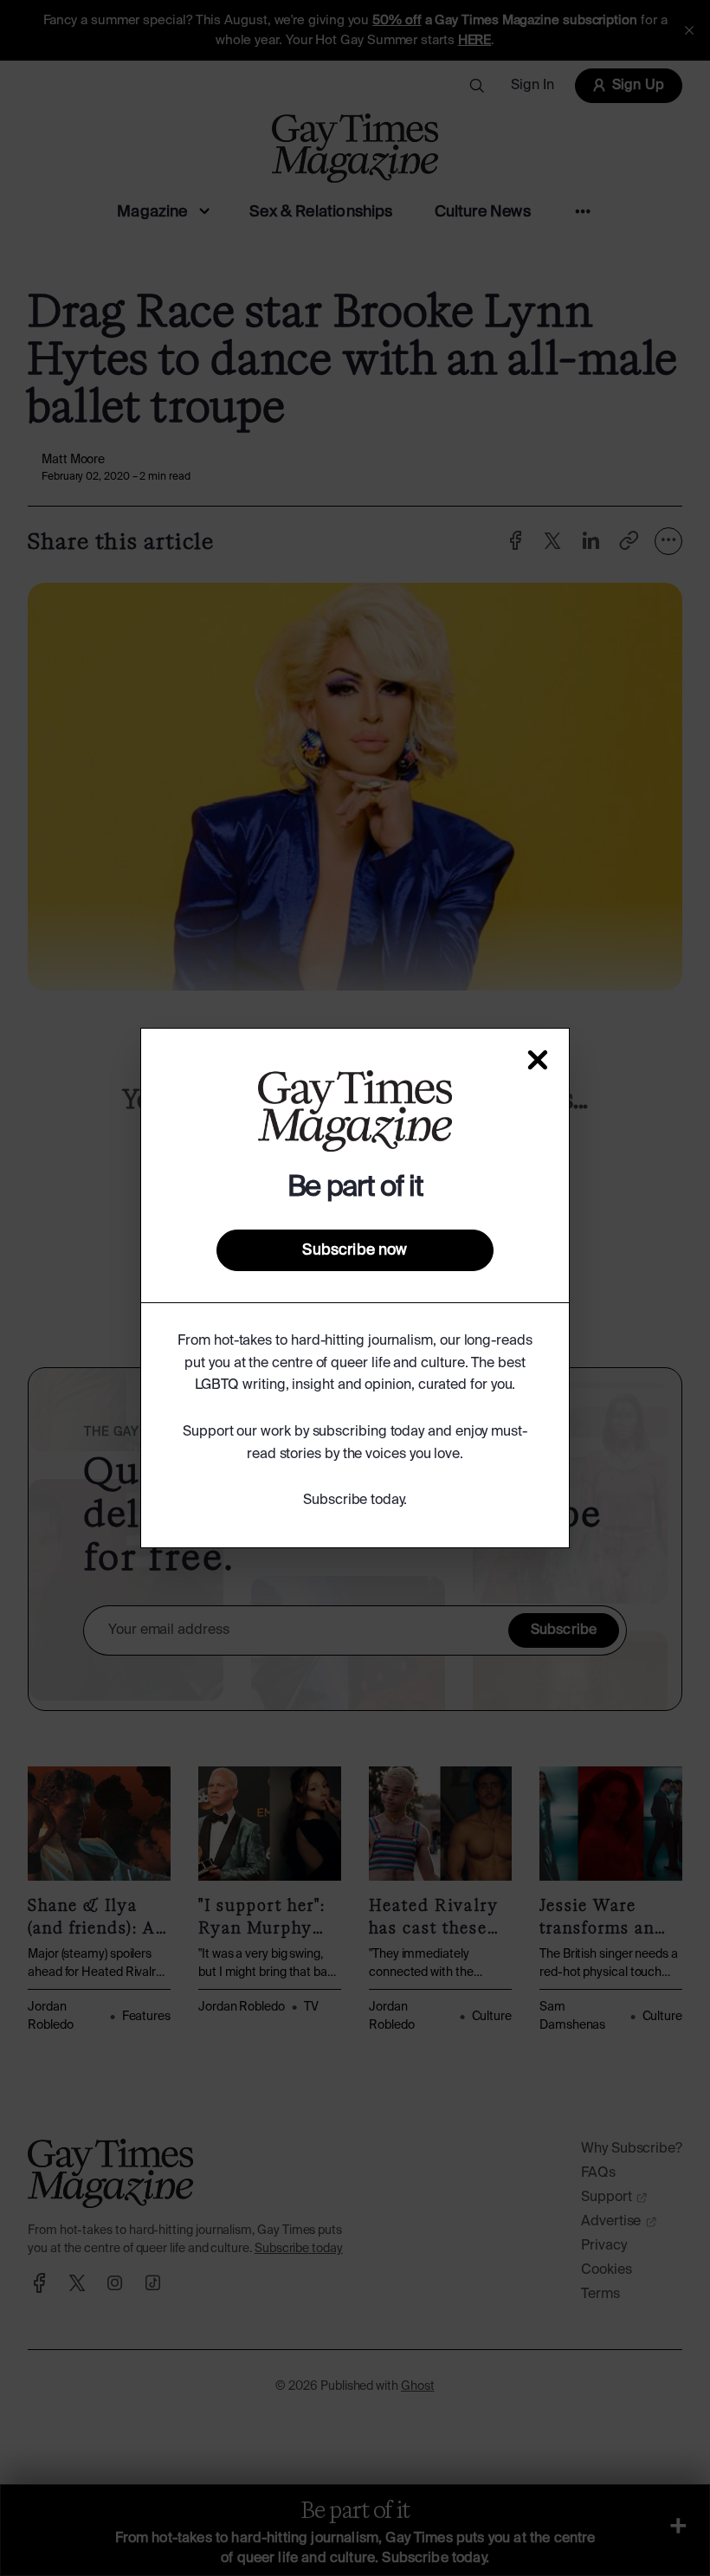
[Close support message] (538, 1060)
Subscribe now (355, 1250)
